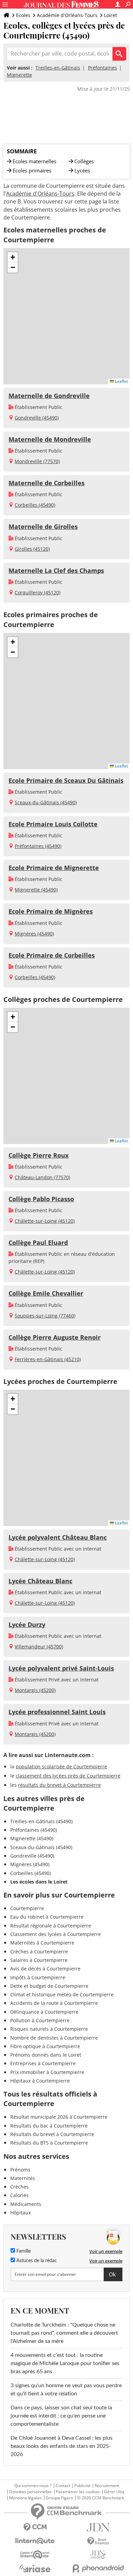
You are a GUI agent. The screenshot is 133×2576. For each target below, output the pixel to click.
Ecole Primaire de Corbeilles (52, 955)
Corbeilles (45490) (35, 505)
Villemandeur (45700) (39, 1647)
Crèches (19, 2187)
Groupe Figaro (59, 2498)
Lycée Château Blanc (40, 1581)
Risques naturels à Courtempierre (49, 2029)
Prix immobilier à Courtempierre (47, 2072)
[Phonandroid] (98, 2568)
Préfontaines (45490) (38, 846)
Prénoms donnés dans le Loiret (46, 2055)
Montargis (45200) (35, 1690)
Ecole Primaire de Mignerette (54, 868)
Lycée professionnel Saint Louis (57, 1712)
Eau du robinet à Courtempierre (47, 1917)
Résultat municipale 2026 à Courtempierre (59, 2117)
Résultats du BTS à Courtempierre (49, 2143)
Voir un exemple (106, 2251)
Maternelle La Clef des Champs (56, 570)
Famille (23, 2251)
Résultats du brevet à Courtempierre (52, 2134)
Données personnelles (31, 2492)
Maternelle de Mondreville (50, 439)
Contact (63, 2486)
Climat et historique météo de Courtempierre (62, 1994)
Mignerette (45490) (36, 890)
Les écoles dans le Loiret (39, 1882)
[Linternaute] (35, 2541)
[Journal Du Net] (98, 2527)
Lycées (82, 170)
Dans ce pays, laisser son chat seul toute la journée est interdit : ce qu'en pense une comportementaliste (61, 2416)
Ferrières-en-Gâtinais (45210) (48, 1359)
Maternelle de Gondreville (49, 396)
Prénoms (20, 2170)
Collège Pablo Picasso (41, 1199)
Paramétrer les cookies (78, 2492)
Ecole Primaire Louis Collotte (53, 824)
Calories (19, 2195)
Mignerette (19, 75)
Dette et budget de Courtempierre (49, 1986)
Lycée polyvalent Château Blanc (58, 1537)
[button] (13, 257)
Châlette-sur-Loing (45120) (45, 1221)
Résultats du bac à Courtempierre (49, 2126)
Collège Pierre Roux (39, 1155)
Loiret (110, 15)
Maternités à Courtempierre (42, 1943)
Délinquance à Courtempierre (44, 2012)
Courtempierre (27, 1908)
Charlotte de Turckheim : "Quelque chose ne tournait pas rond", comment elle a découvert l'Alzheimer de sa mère (64, 2333)
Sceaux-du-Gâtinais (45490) (46, 802)
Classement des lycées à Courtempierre (56, 1934)
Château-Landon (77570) (42, 1177)
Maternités (23, 2178)
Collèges (84, 161)
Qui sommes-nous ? (33, 2486)
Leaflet (121, 381)
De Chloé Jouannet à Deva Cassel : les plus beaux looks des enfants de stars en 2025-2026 (62, 2446)
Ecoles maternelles (34, 161)
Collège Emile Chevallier (46, 1293)
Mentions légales (25, 2498)
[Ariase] (35, 2569)
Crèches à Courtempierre (39, 1952)
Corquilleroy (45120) (38, 592)
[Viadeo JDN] (98, 2555)
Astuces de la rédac (36, 2261)
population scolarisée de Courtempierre (61, 1766)
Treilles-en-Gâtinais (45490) (41, 1821)
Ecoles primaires (32, 170)
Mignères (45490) (34, 934)
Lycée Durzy (27, 1625)
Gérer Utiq (114, 2492)
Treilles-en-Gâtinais (58, 68)
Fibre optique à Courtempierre (45, 2046)
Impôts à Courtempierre (38, 1977)
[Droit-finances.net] (98, 2541)
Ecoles (23, 15)
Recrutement (107, 2486)
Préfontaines (102, 68)
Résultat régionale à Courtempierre (51, 1926)
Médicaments (26, 2204)
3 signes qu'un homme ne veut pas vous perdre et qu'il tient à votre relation (66, 2390)
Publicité (82, 2486)
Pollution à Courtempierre (40, 2020)
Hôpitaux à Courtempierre (40, 2081)
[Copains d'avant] (35, 2555)
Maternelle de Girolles (43, 527)
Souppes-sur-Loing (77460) (45, 1316)
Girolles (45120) (32, 549)
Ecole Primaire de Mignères (51, 911)
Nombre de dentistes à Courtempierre (54, 2038)
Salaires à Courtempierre (39, 1960)
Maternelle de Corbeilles (47, 483)
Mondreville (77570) (37, 461)
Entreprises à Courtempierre (43, 2063)
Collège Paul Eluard (38, 1243)
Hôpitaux (20, 2213)
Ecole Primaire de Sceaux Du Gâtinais (66, 780)
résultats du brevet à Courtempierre (60, 1785)
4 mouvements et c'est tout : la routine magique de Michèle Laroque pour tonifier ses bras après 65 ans (65, 2363)
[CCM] (35, 2527)
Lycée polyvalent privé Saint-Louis (61, 1668)
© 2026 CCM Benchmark (101, 2498)
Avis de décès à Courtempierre (45, 1969)
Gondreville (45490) (37, 418)
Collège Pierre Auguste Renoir (55, 1337)
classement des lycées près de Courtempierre (68, 1776)
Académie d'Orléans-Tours (67, 15)
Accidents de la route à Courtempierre (54, 2003)
